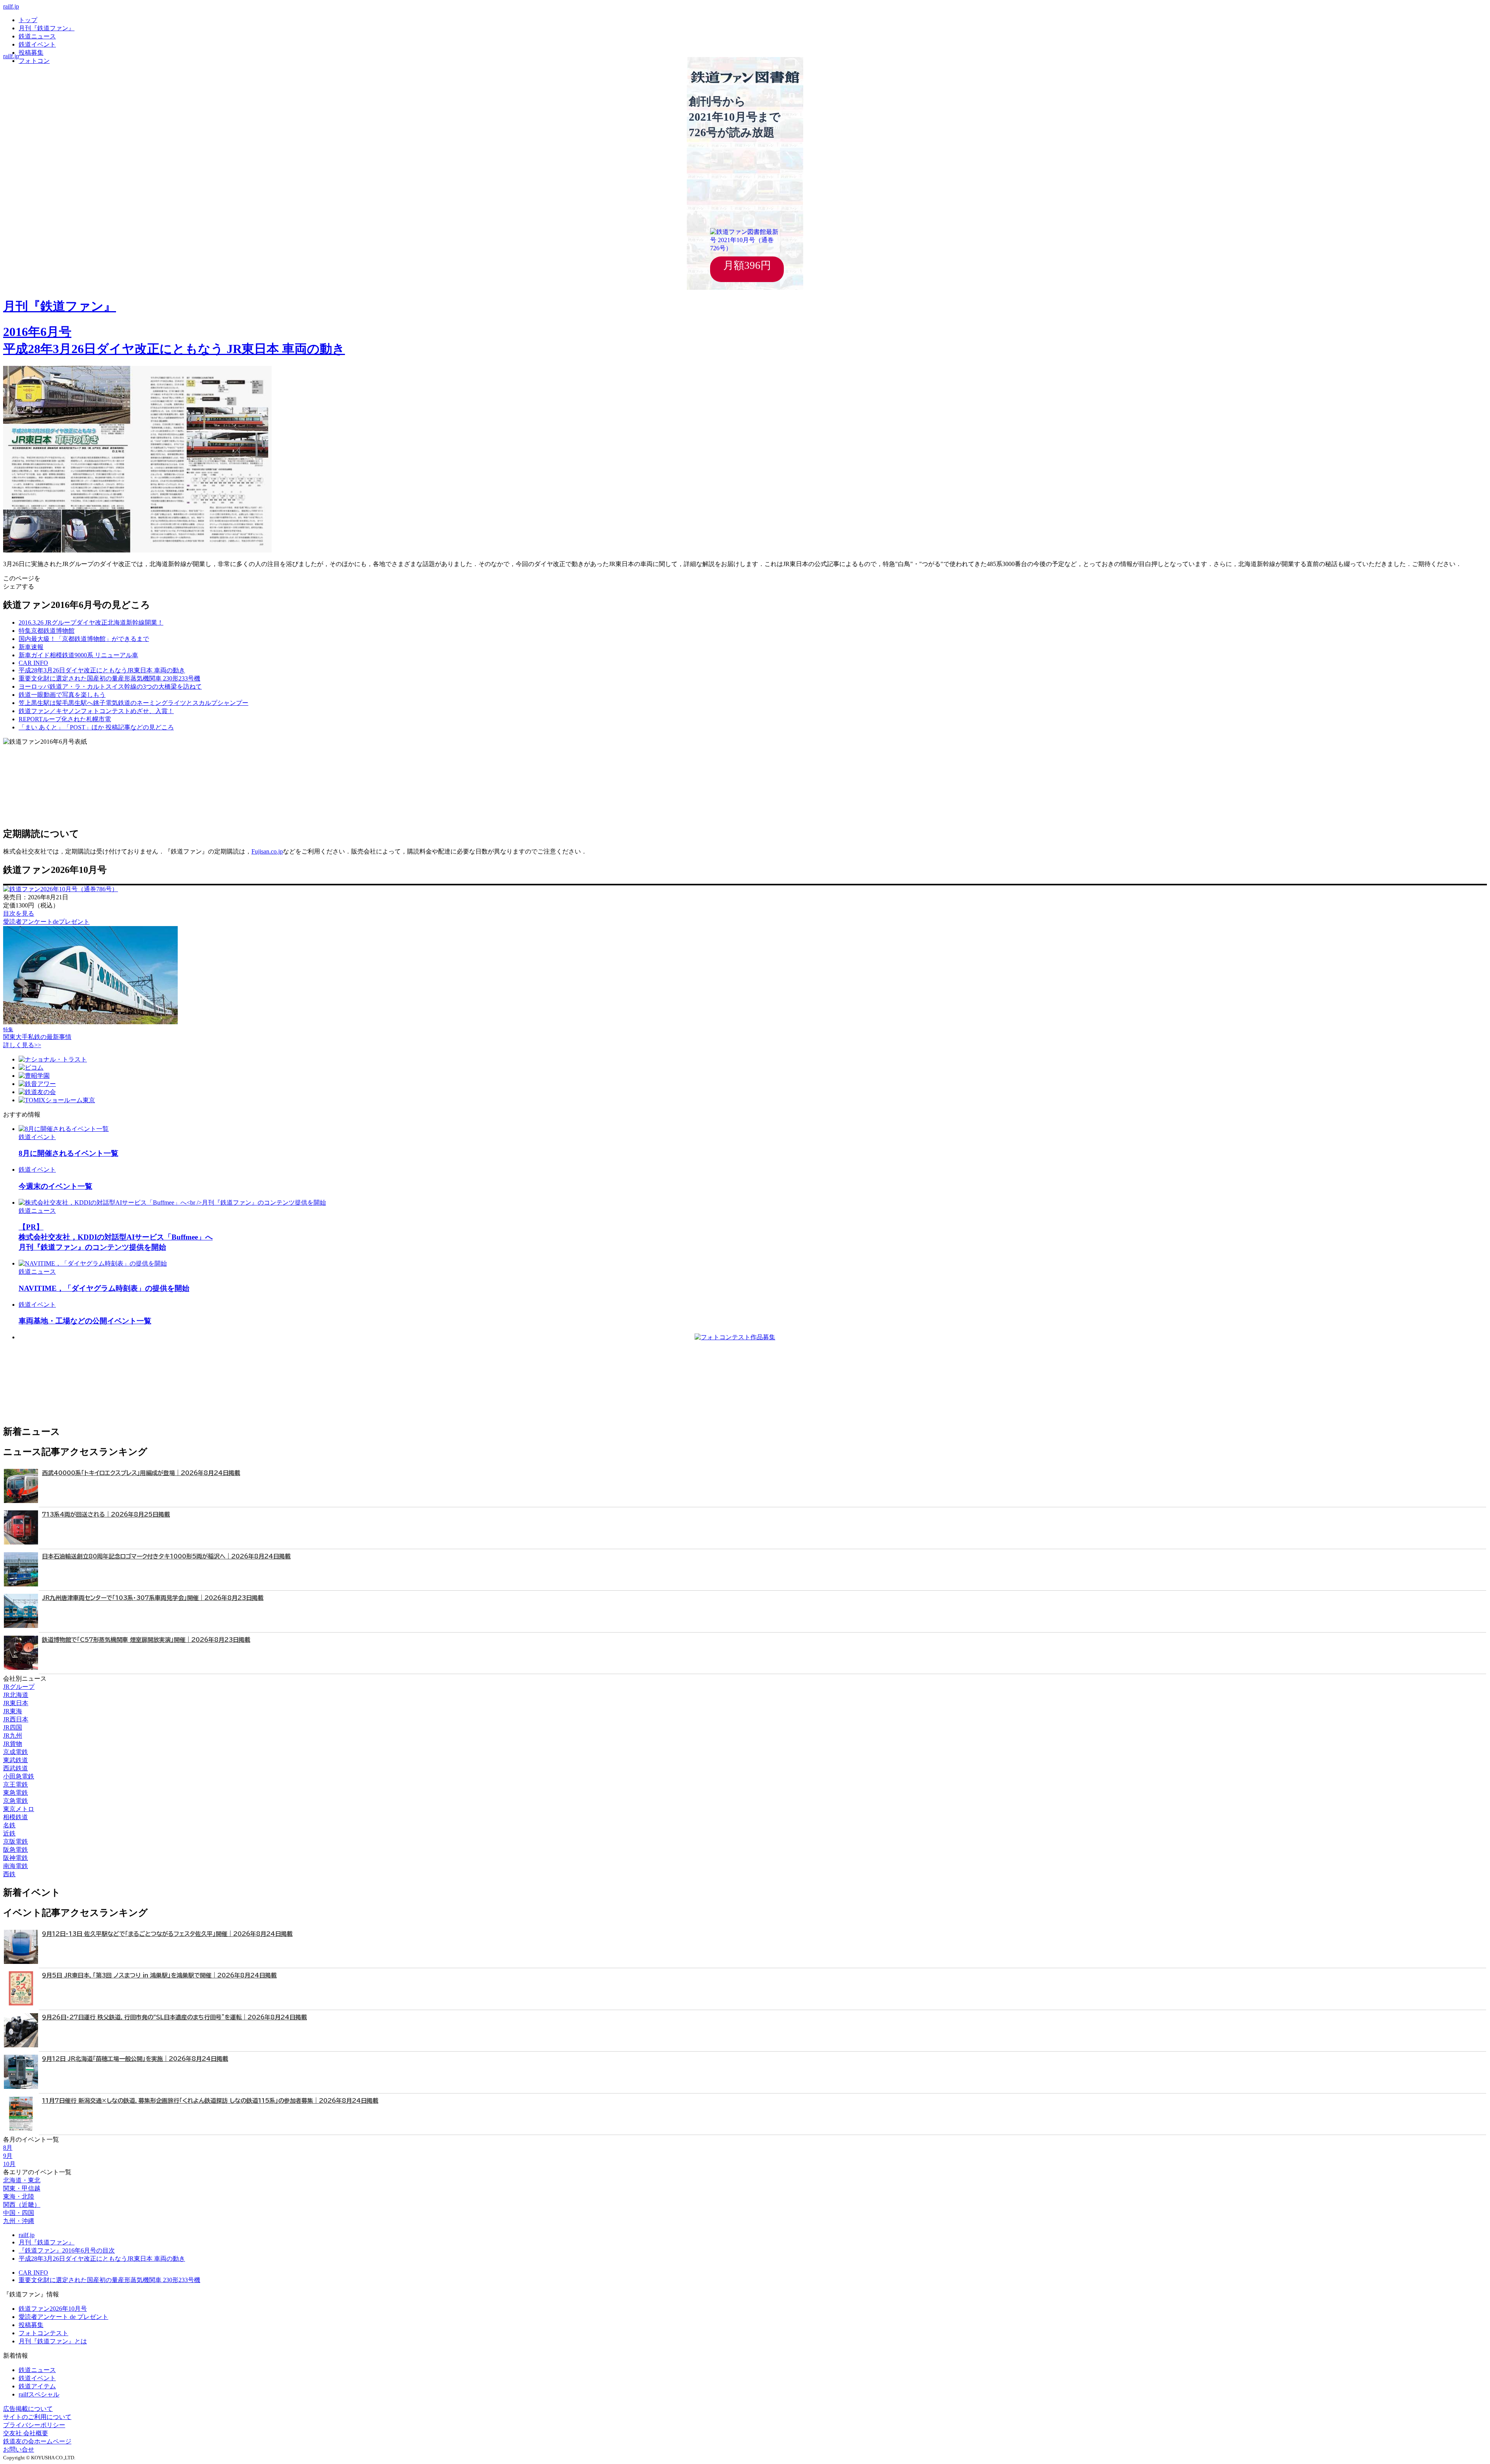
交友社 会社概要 (26, 2433)
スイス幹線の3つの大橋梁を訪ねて (110, 687)
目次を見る (19, 913)
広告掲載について (28, 2409)
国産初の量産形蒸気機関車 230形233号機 (109, 678)
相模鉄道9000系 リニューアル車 (78, 655)
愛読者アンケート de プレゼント (63, 2317)
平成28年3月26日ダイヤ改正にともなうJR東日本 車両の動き (102, 2259)
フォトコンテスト (43, 2333)
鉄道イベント (37, 44)
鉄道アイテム (37, 2386)
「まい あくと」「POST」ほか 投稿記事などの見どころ (96, 727)
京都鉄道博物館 (47, 631)
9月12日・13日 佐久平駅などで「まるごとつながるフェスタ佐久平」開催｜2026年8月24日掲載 (167, 1934)
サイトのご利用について (37, 2417)
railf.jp (11, 6)
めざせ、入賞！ (96, 711)
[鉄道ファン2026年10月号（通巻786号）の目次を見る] (61, 889)
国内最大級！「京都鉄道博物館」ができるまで (84, 639)
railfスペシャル (39, 2394)
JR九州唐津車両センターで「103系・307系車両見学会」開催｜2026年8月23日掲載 (153, 1598)
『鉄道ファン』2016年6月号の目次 (67, 2250)
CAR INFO (33, 663)
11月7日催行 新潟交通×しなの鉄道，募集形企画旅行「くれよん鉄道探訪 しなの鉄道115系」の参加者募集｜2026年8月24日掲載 (210, 2101)
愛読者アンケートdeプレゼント (46, 922)
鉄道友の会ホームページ (37, 2441)
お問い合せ (19, 2449)
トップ (28, 20)
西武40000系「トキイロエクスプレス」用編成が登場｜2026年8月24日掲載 (141, 1473)
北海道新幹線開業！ (91, 622)
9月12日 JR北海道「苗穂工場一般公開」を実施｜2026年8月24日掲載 (135, 2059)
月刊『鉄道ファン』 (47, 28)
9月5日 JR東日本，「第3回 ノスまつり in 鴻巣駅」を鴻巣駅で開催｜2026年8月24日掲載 (159, 1975)
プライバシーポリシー (34, 2425)
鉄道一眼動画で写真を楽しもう (62, 695)
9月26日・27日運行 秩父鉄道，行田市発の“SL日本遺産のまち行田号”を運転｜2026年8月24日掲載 (174, 2017)
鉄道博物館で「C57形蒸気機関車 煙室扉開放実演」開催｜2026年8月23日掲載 (146, 1640)
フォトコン (34, 61)
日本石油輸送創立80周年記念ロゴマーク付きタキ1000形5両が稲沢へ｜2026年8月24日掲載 (166, 1556)
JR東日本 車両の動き (102, 670)
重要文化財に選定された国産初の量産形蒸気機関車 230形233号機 (109, 2280)
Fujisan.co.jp (267, 851)
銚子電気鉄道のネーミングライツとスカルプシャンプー (133, 703)
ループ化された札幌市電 (65, 719)
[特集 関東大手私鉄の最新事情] (90, 1022)
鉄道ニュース (37, 36)
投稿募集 (31, 53)
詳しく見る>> (22, 1045)
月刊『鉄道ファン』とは (53, 2341)
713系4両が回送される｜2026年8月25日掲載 (106, 1514)
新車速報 (31, 647)
